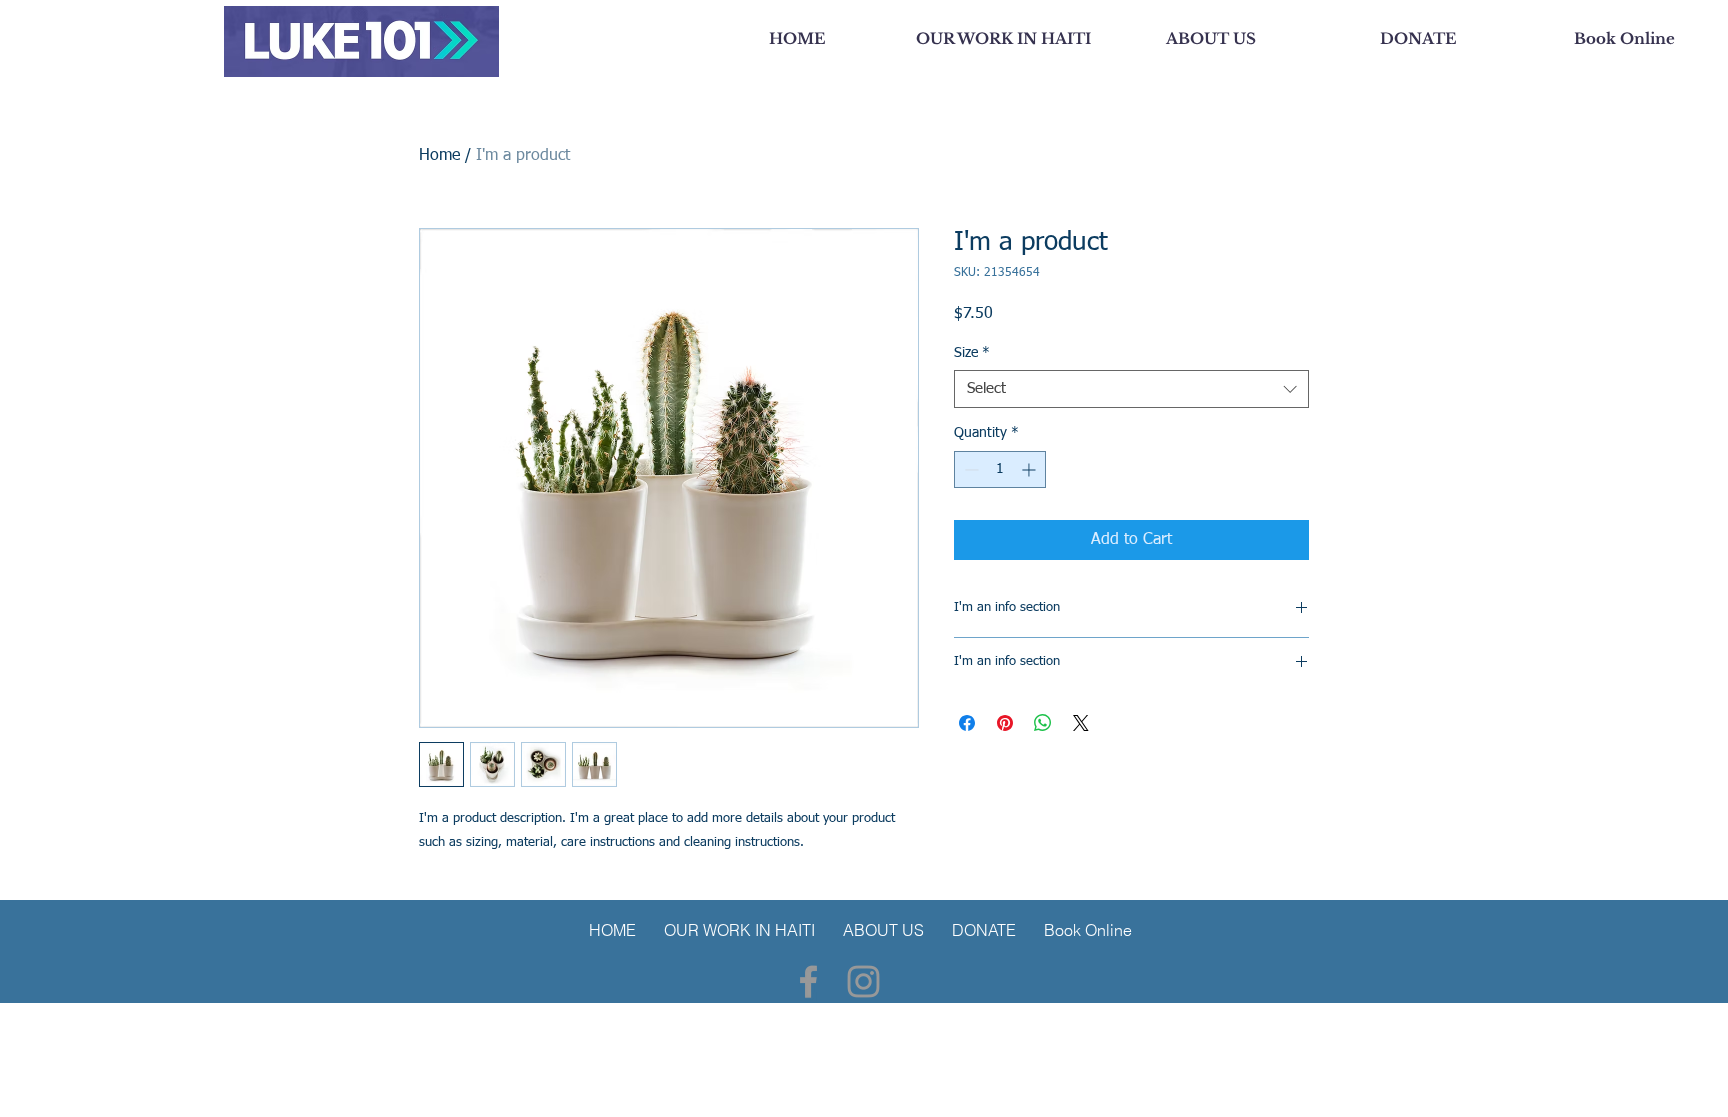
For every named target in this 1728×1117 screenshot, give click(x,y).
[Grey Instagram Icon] (863, 981)
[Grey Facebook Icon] (808, 981)
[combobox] (1131, 389)
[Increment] (1030, 469)
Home (439, 156)
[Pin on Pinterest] (1005, 723)
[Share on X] (1081, 723)
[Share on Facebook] (967, 723)
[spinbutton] (1000, 469)
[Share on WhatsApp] (1043, 723)
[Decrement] (969, 469)
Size (972, 353)
